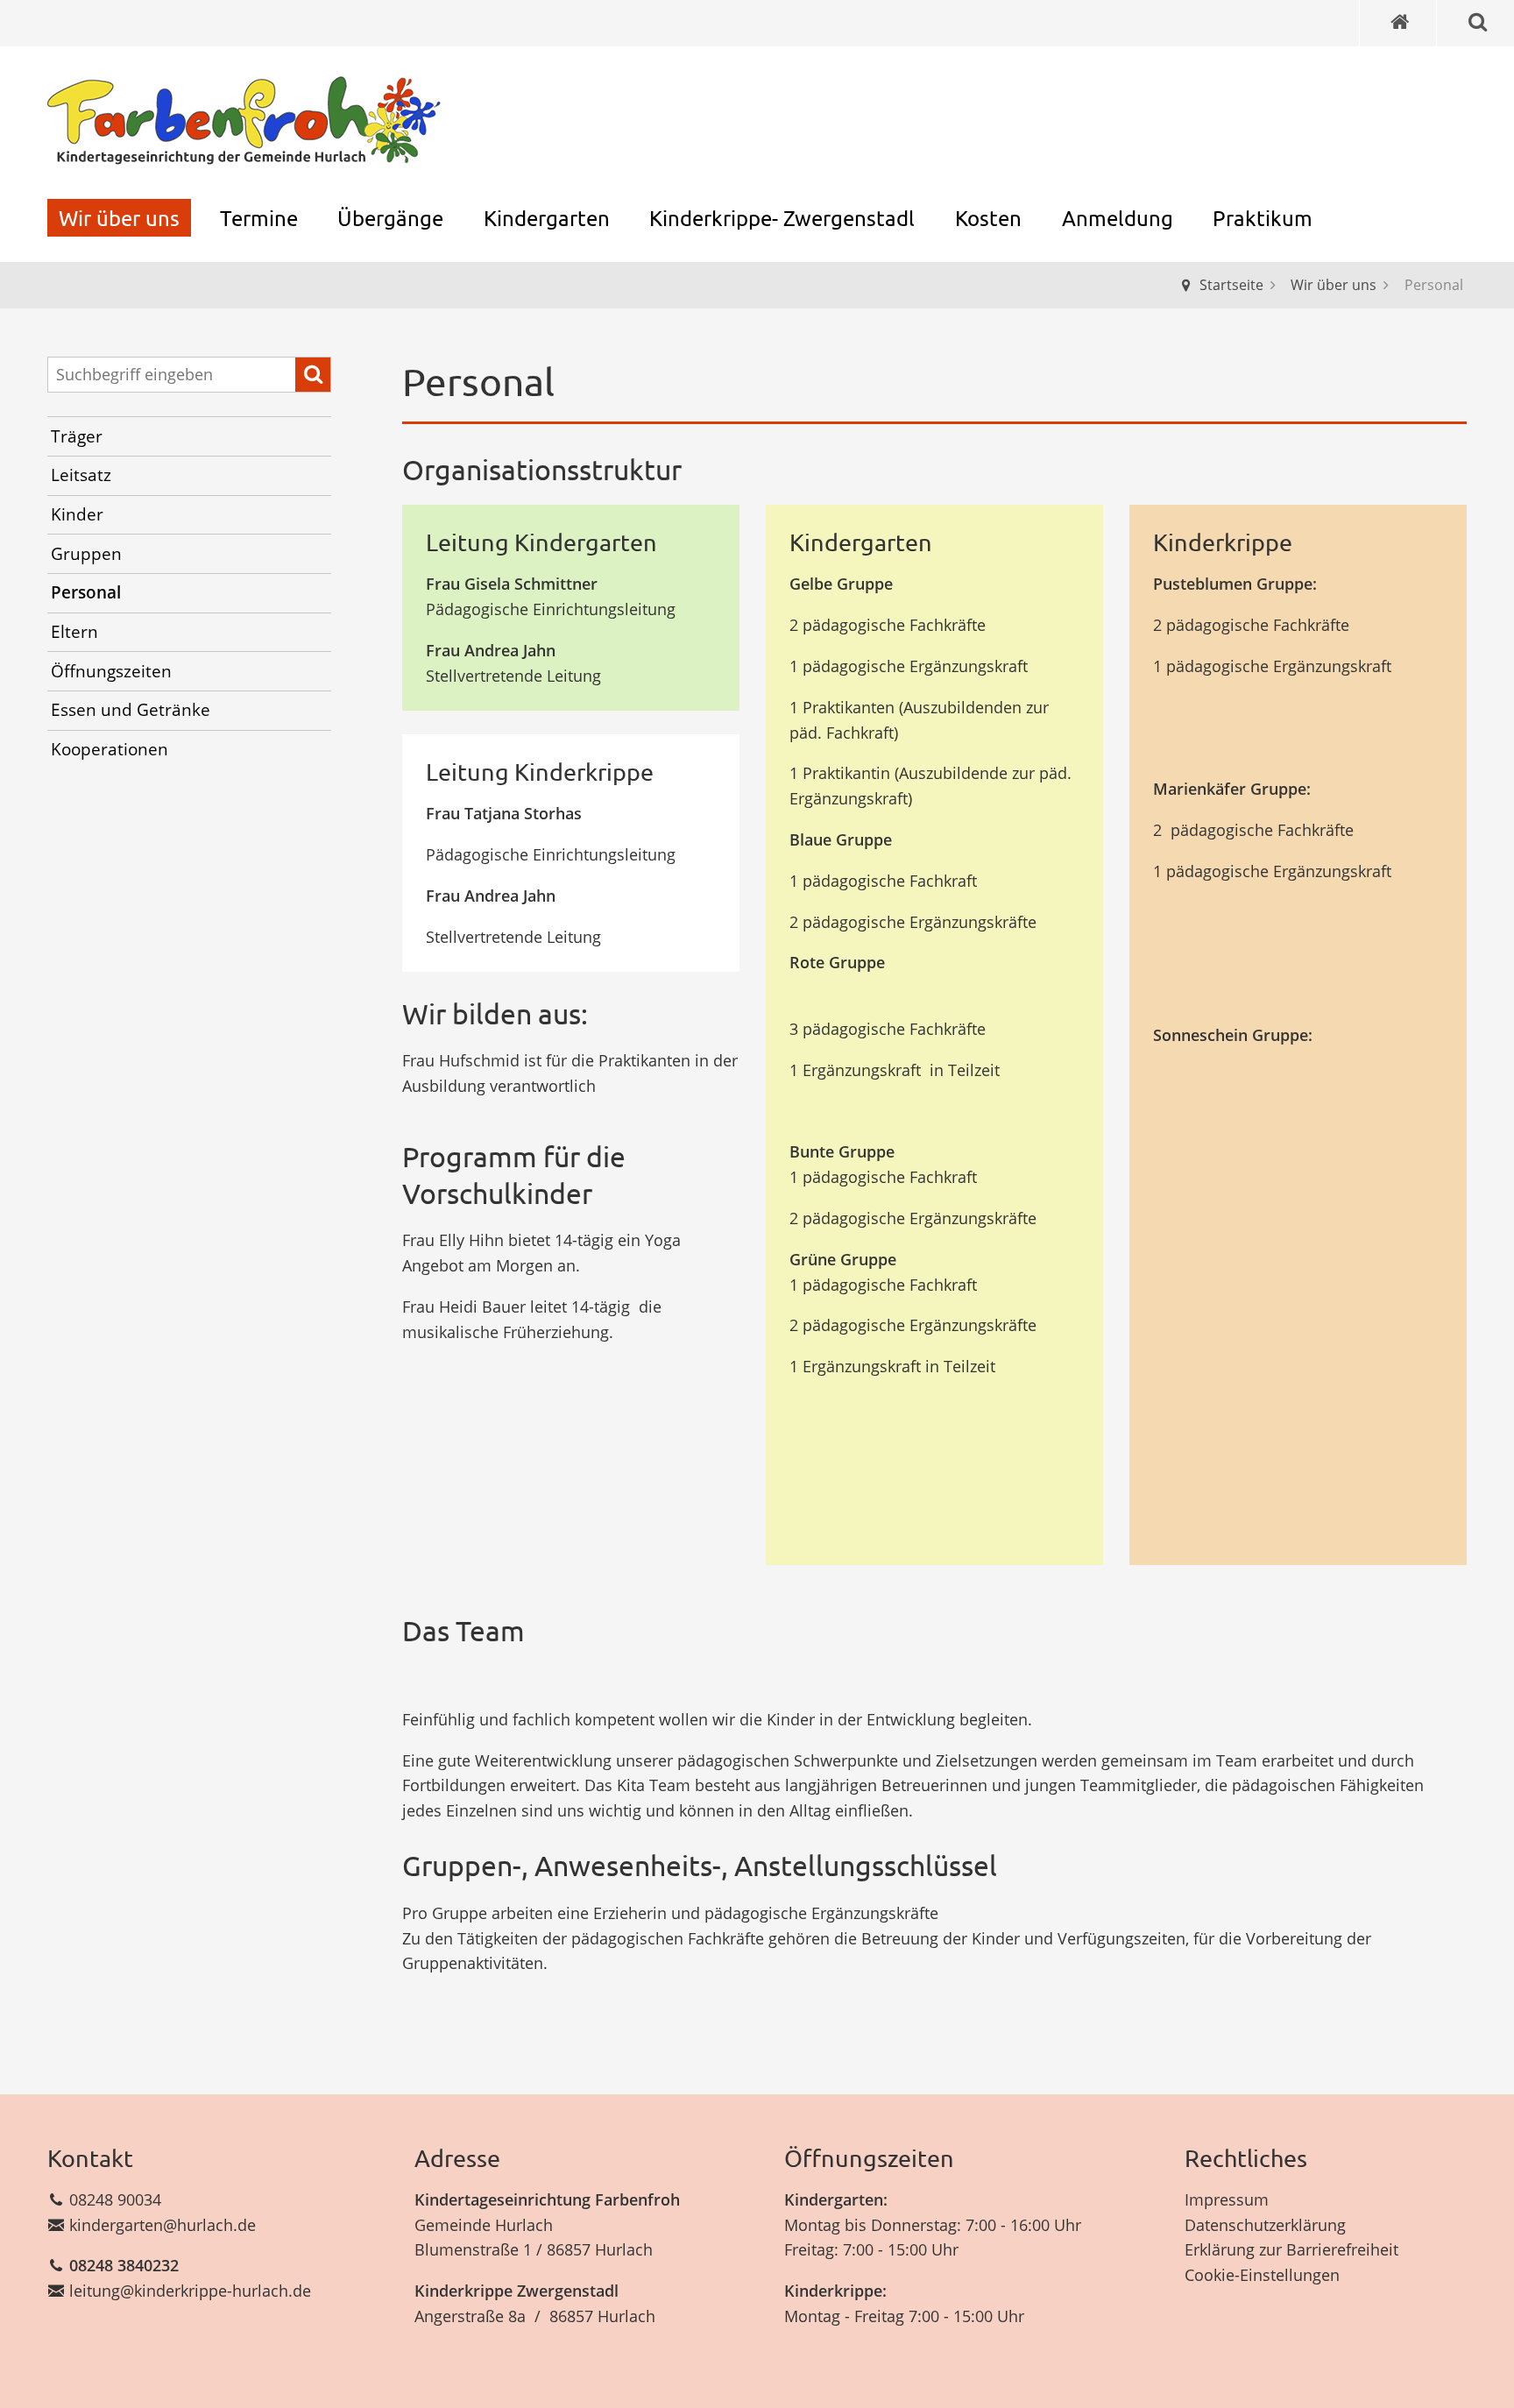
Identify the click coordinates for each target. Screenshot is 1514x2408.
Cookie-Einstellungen (1262, 2275)
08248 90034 (115, 2199)
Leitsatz (81, 475)
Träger (77, 436)
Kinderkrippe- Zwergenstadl (782, 218)
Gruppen (86, 554)
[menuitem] (119, 218)
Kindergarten (547, 218)
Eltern (74, 632)
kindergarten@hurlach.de (163, 2225)
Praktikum (1263, 218)
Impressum (1227, 2199)
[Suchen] (313, 375)
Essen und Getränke (131, 710)
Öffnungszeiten (111, 671)
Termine (259, 218)
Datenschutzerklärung (1265, 2225)
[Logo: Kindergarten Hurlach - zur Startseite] (244, 122)
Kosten (988, 218)
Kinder (77, 514)
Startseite (1231, 285)
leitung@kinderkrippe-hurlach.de (190, 2291)
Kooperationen (110, 749)
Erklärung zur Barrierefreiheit (1291, 2249)
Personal (86, 592)
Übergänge (390, 218)
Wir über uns (119, 218)
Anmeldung (1118, 218)
